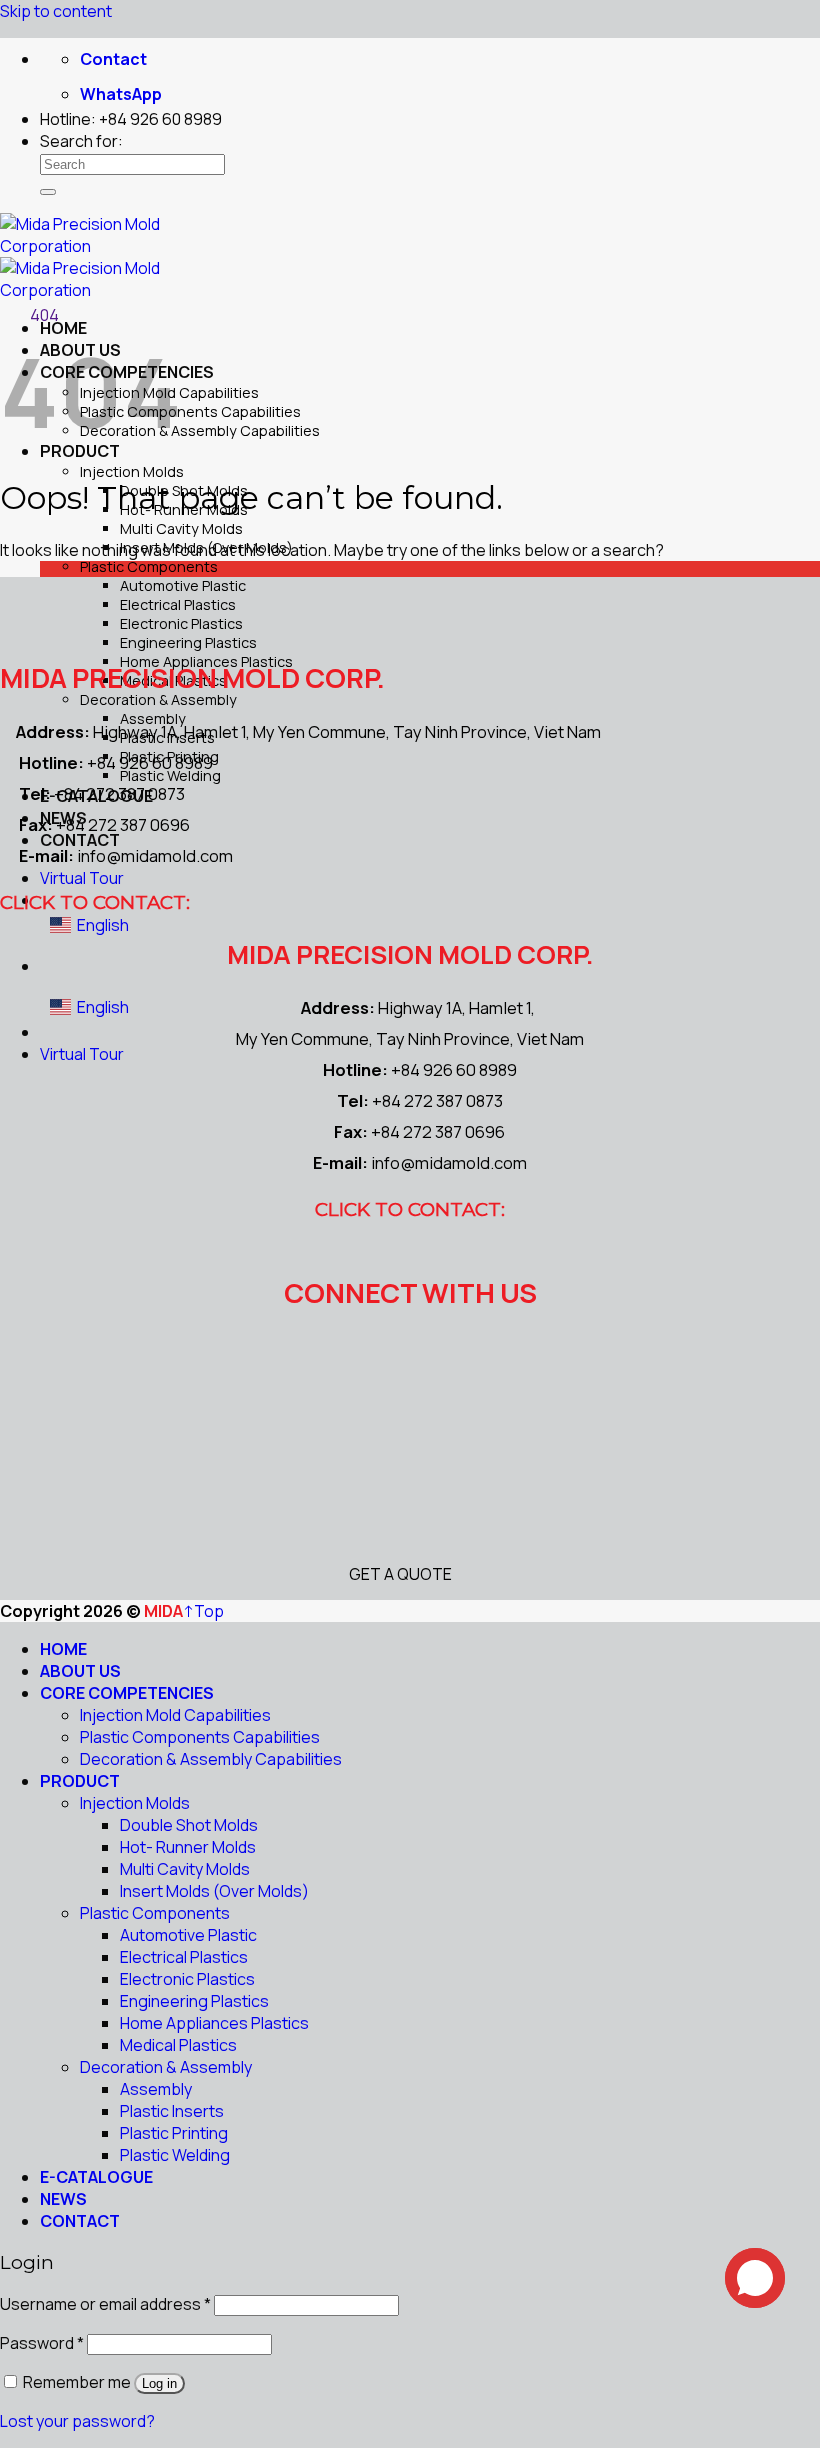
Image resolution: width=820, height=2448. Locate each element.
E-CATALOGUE (96, 2177)
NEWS (63, 2199)
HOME (63, 1649)
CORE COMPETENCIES (127, 1693)
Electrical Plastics (178, 604)
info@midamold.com (155, 855)
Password (42, 2343)
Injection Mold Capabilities (175, 1715)
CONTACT (80, 2221)
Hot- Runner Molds (188, 1847)
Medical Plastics (178, 2045)
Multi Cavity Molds (181, 528)
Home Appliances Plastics (214, 2023)
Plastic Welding (175, 2155)
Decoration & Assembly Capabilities (200, 430)
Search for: (81, 141)
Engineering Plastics (188, 642)
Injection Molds (132, 471)
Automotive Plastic (183, 585)
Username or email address (105, 2304)
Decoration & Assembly (158, 699)
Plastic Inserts (172, 2111)
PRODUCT (80, 1781)
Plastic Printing (174, 2133)
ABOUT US (80, 1671)
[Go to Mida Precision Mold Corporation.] (6, 315)
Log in (159, 2383)
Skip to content (56, 11)
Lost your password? (77, 2421)
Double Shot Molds (189, 1825)
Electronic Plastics (181, 623)
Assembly (156, 2089)
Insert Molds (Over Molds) (214, 1891)
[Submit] (48, 192)
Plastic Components (149, 566)
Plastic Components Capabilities (190, 411)
